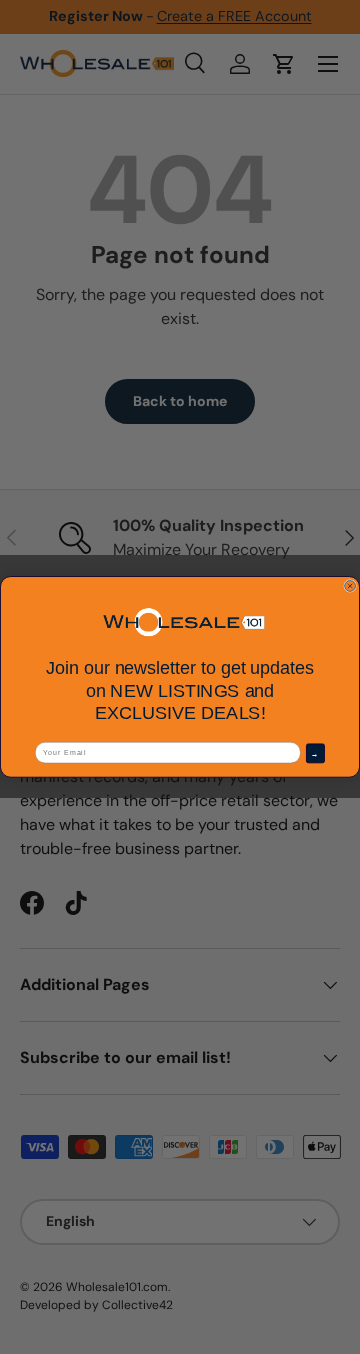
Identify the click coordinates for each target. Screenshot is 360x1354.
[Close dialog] (350, 586)
